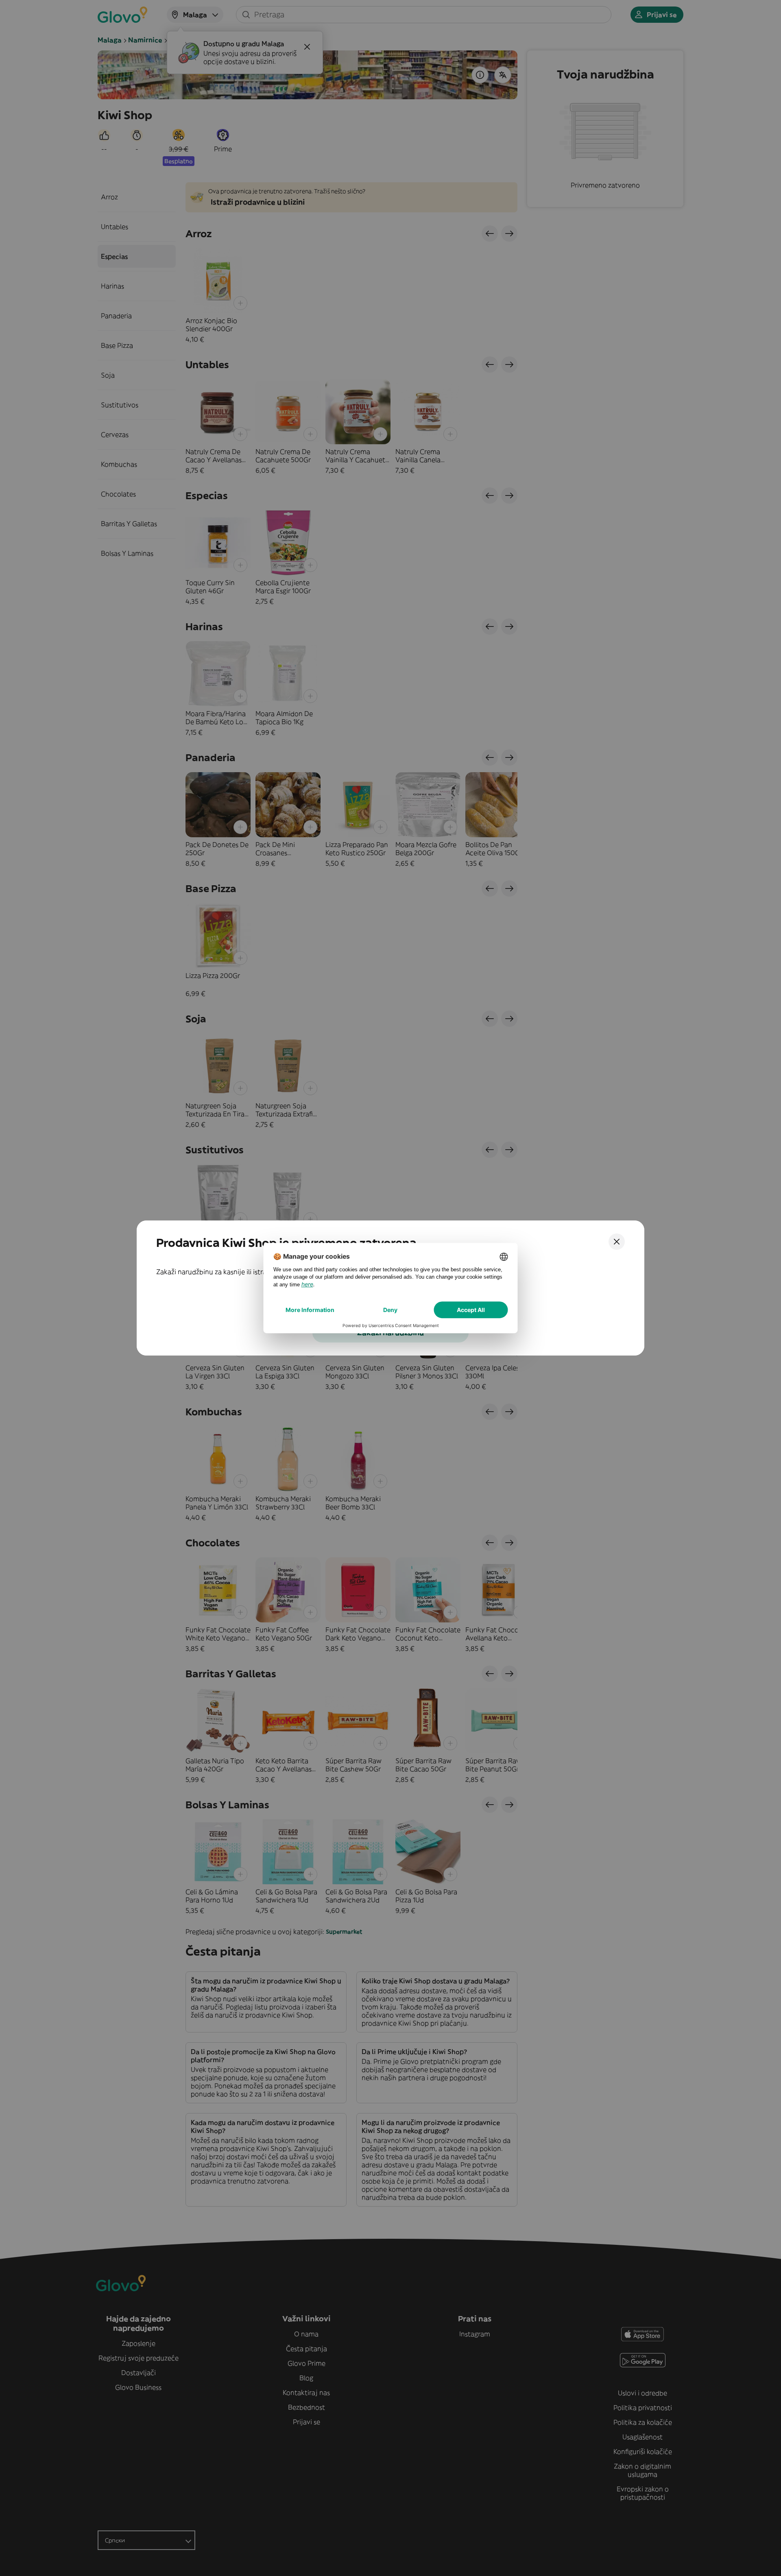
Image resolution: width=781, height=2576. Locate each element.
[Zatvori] (617, 1242)
